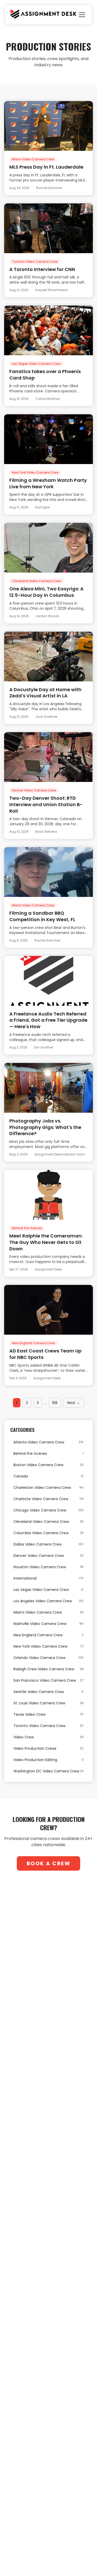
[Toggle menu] (82, 15)
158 (55, 1403)
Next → (74, 1403)
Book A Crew (49, 1863)
